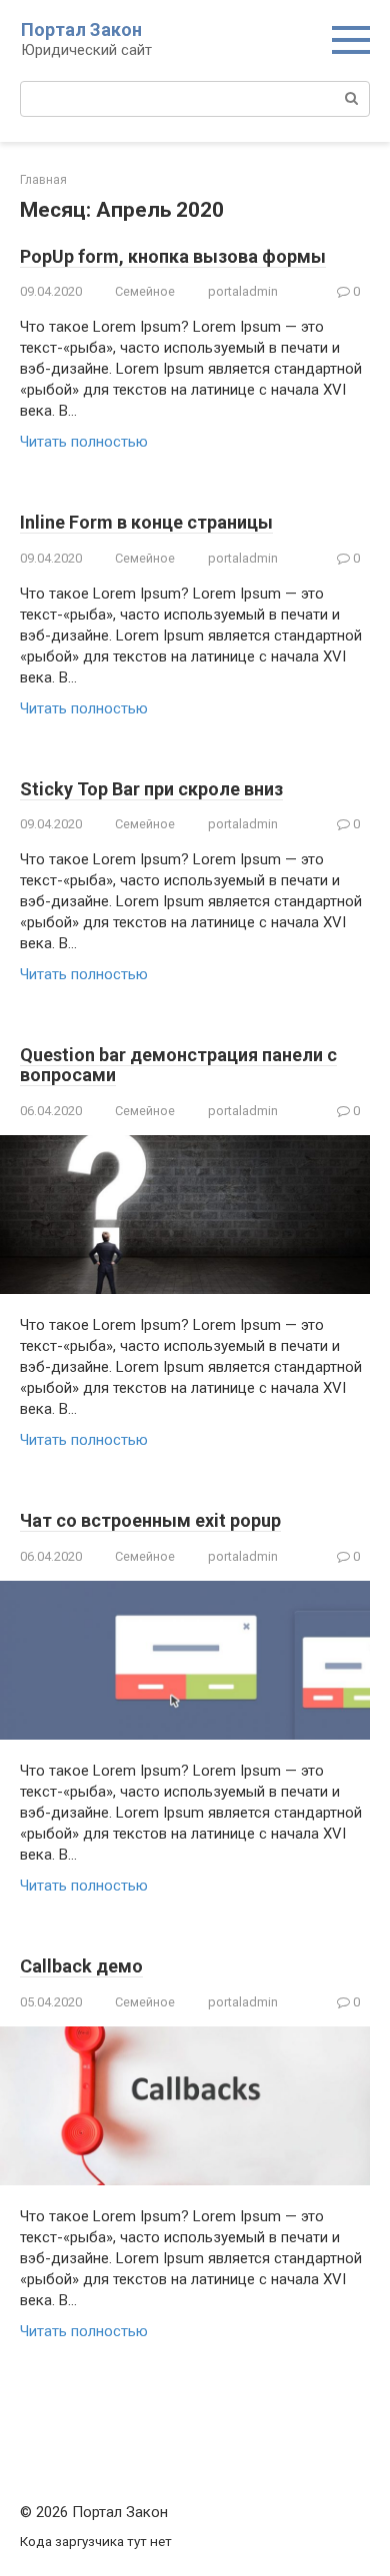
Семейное (145, 291)
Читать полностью (84, 442)
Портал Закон (81, 29)
